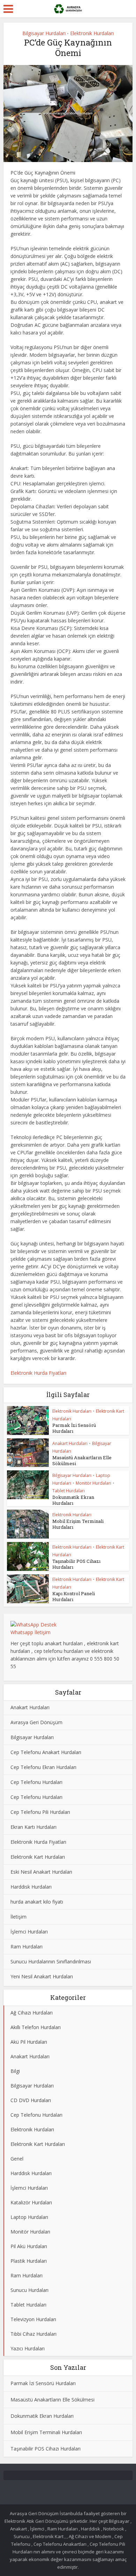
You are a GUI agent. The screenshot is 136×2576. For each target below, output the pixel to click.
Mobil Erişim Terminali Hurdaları (78, 1524)
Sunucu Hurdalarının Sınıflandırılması (51, 1961)
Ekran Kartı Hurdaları (33, 1827)
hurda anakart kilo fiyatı (37, 1902)
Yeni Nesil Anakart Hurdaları (42, 1976)
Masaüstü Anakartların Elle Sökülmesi (82, 1460)
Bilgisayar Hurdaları (44, 33)
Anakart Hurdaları (70, 1443)
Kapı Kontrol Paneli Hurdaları (74, 1596)
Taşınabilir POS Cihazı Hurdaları (76, 1564)
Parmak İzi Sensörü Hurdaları (74, 1428)
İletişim (18, 1917)
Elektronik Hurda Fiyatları (38, 1373)
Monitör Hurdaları (93, 1483)
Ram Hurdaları (27, 1947)
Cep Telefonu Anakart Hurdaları (46, 1752)
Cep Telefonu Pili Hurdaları (40, 1812)
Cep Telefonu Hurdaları (36, 1782)
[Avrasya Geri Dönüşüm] (68, 8)
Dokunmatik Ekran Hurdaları (73, 1500)
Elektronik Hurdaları (92, 33)
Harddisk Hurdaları (31, 1887)
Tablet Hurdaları (69, 1491)
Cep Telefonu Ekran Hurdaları (43, 1767)
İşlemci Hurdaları (29, 1932)
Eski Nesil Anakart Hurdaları (41, 1872)
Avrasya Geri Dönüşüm (36, 1722)
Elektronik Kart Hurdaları (38, 1857)
